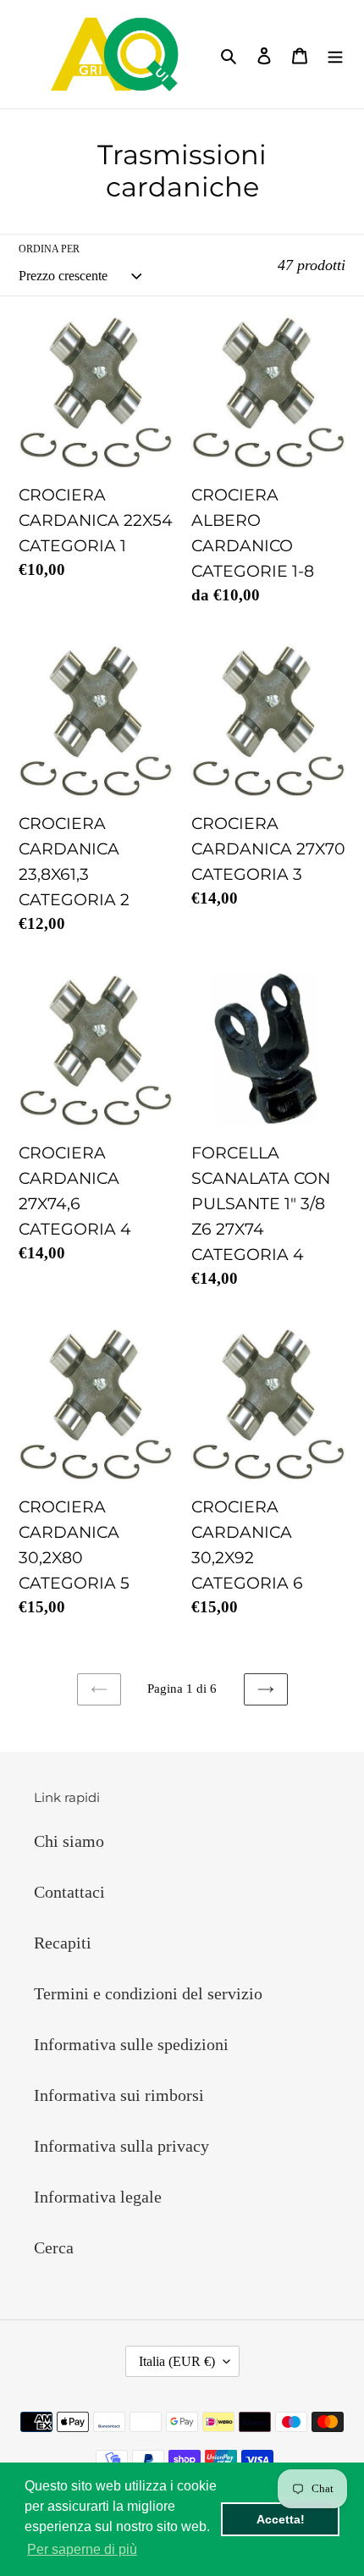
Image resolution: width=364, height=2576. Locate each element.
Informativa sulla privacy (121, 2146)
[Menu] (335, 54)
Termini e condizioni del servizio (148, 1993)
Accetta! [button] (281, 2519)
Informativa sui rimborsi (119, 2095)
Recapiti (63, 1943)
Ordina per (49, 249)
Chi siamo (69, 1841)
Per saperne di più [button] (82, 2549)
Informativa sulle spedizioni (131, 2044)
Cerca (54, 2247)
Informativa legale (98, 2197)
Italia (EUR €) (177, 2361)
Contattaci (69, 1892)
